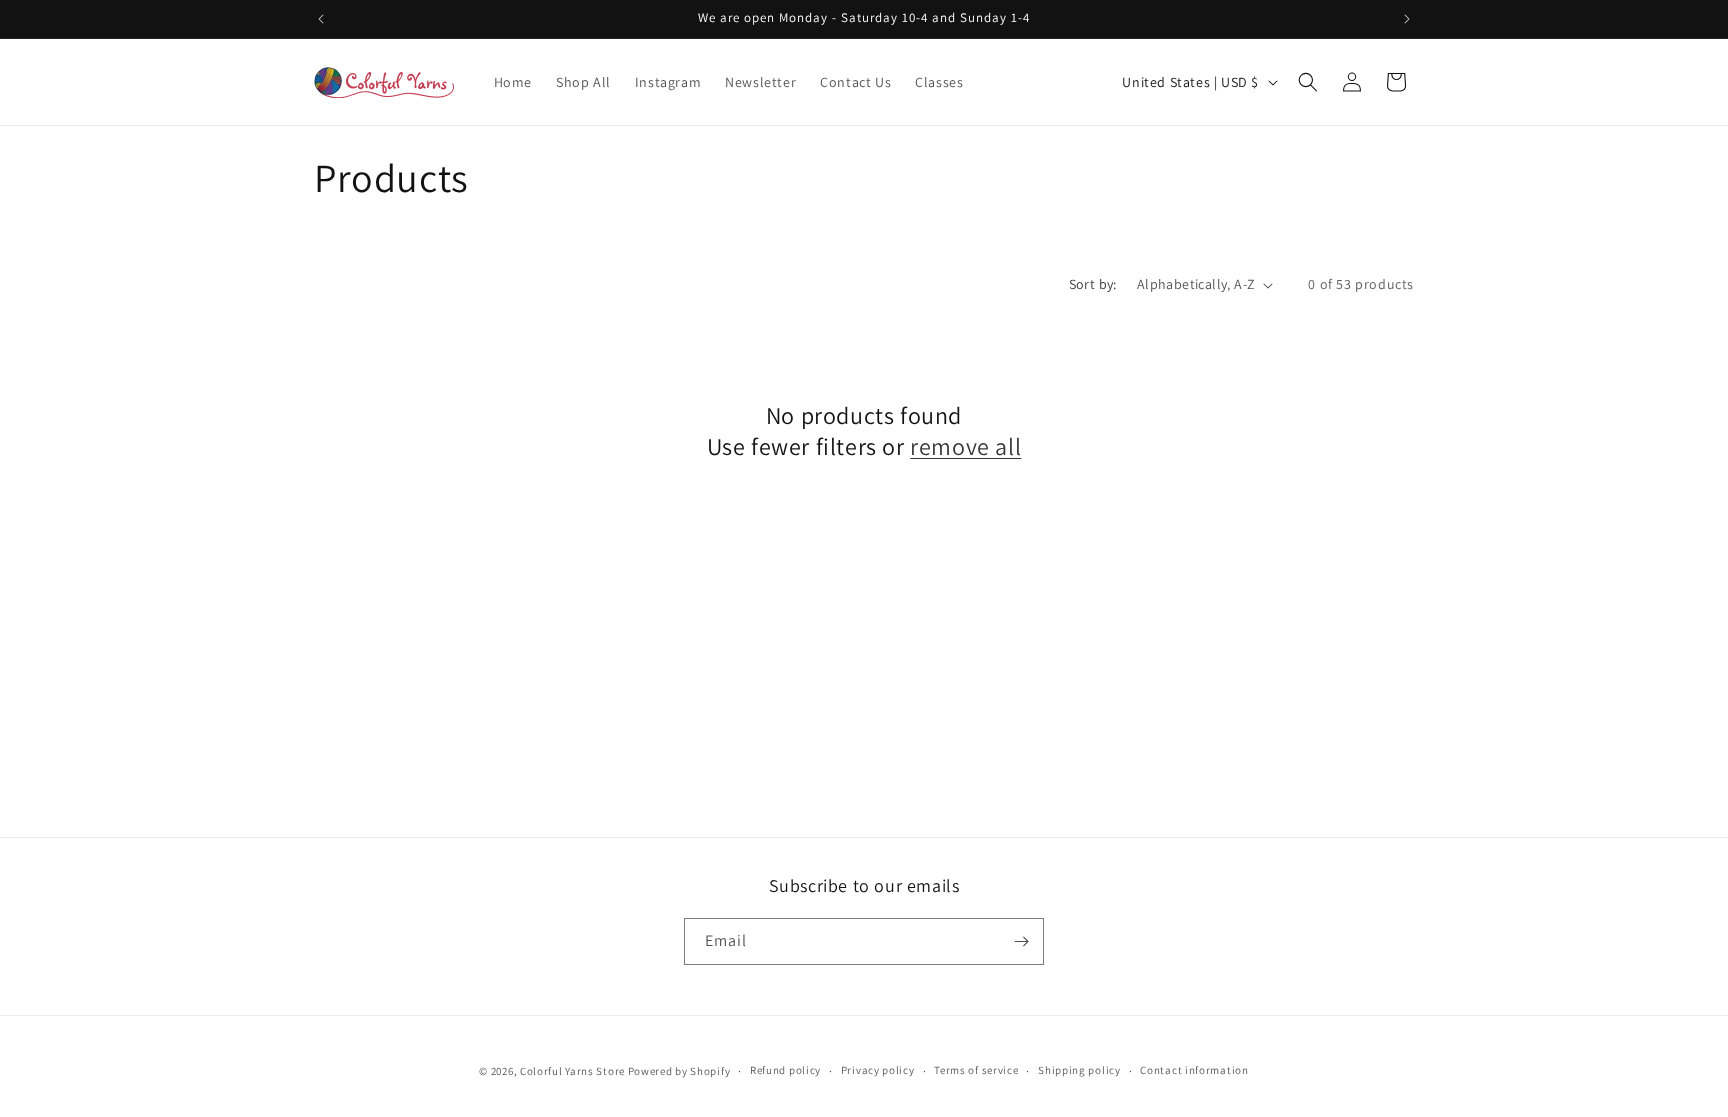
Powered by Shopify (679, 1071)
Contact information (1194, 1070)
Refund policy (785, 1070)
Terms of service (976, 1070)
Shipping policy (1079, 1070)
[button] (1308, 82)
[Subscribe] (1021, 941)
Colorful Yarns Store (572, 1071)
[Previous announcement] (321, 19)
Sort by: (1093, 284)
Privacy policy (878, 1070)
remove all (965, 446)
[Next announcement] (1407, 19)
